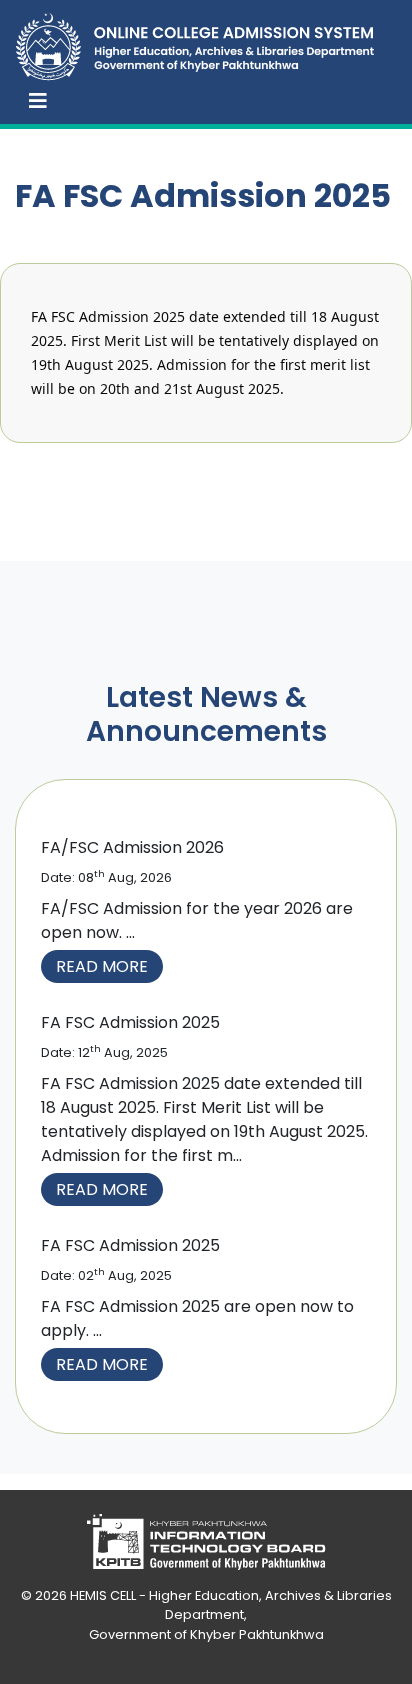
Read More (102, 966)
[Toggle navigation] (38, 101)
